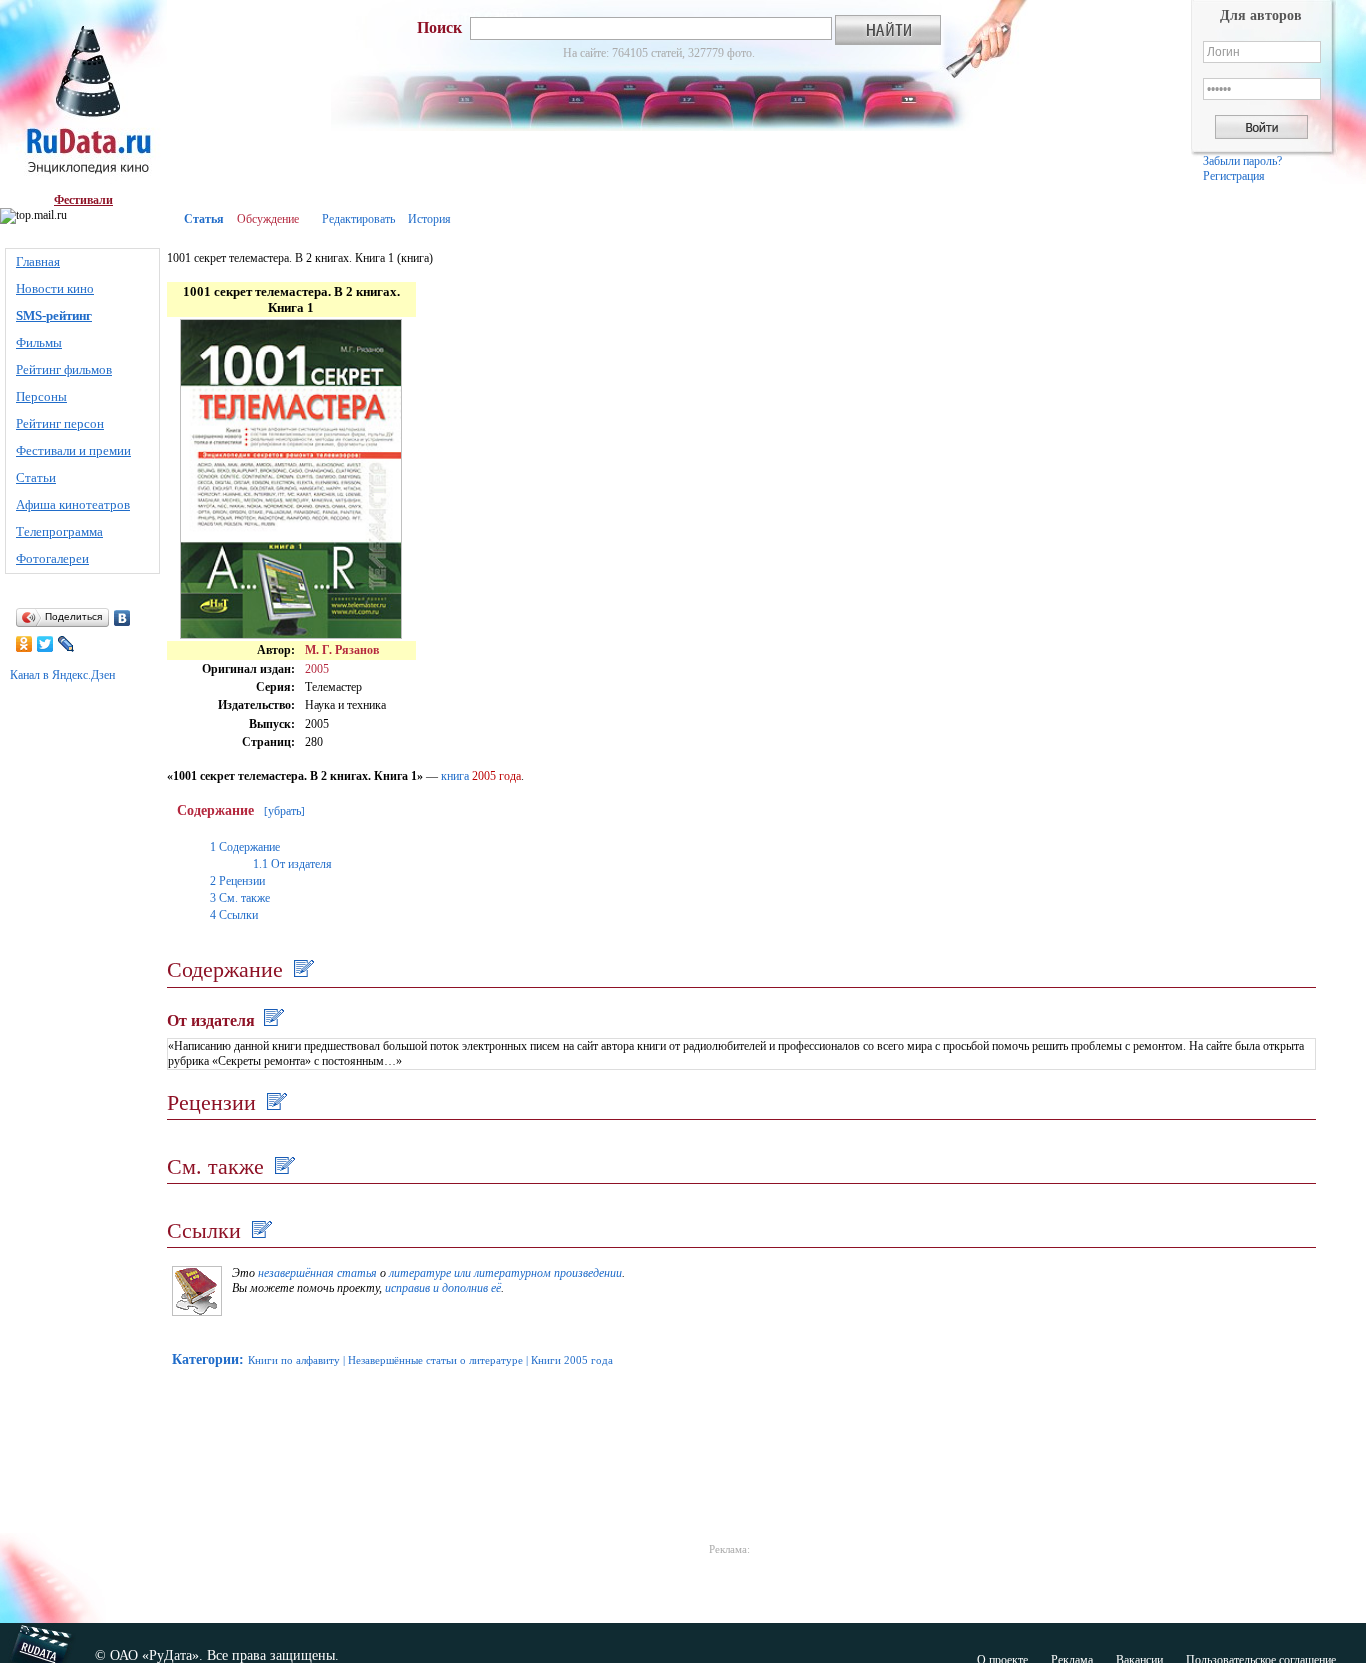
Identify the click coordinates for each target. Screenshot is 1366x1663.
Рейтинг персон (60, 423)
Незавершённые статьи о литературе (435, 1360)
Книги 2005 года (572, 1360)
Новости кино (55, 288)
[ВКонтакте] (122, 618)
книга (455, 776)
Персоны (41, 396)
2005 (317, 669)
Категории (205, 1359)
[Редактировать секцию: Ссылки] (259, 1230)
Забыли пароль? (1242, 161)
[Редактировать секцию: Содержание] (301, 969)
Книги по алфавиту (294, 1360)
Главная (38, 261)
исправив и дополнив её (443, 1288)
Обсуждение (268, 219)
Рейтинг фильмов (64, 369)
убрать (284, 811)
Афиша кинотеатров (73, 504)
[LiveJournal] (66, 644)
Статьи (36, 477)
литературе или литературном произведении (505, 1273)
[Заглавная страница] (83, 96)
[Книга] (197, 1312)
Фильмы (39, 342)
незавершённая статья (317, 1273)
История (429, 219)
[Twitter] (45, 644)
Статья (204, 219)
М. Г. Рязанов (342, 650)
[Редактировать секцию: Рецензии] (274, 1102)
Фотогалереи (52, 558)
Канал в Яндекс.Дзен (62, 675)
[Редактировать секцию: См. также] (282, 1166)
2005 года (496, 776)
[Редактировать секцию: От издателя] (271, 1020)
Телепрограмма (59, 531)
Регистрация (1234, 176)
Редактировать (358, 219)
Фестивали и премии (73, 450)
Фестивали (83, 200)
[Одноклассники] (24, 644)
